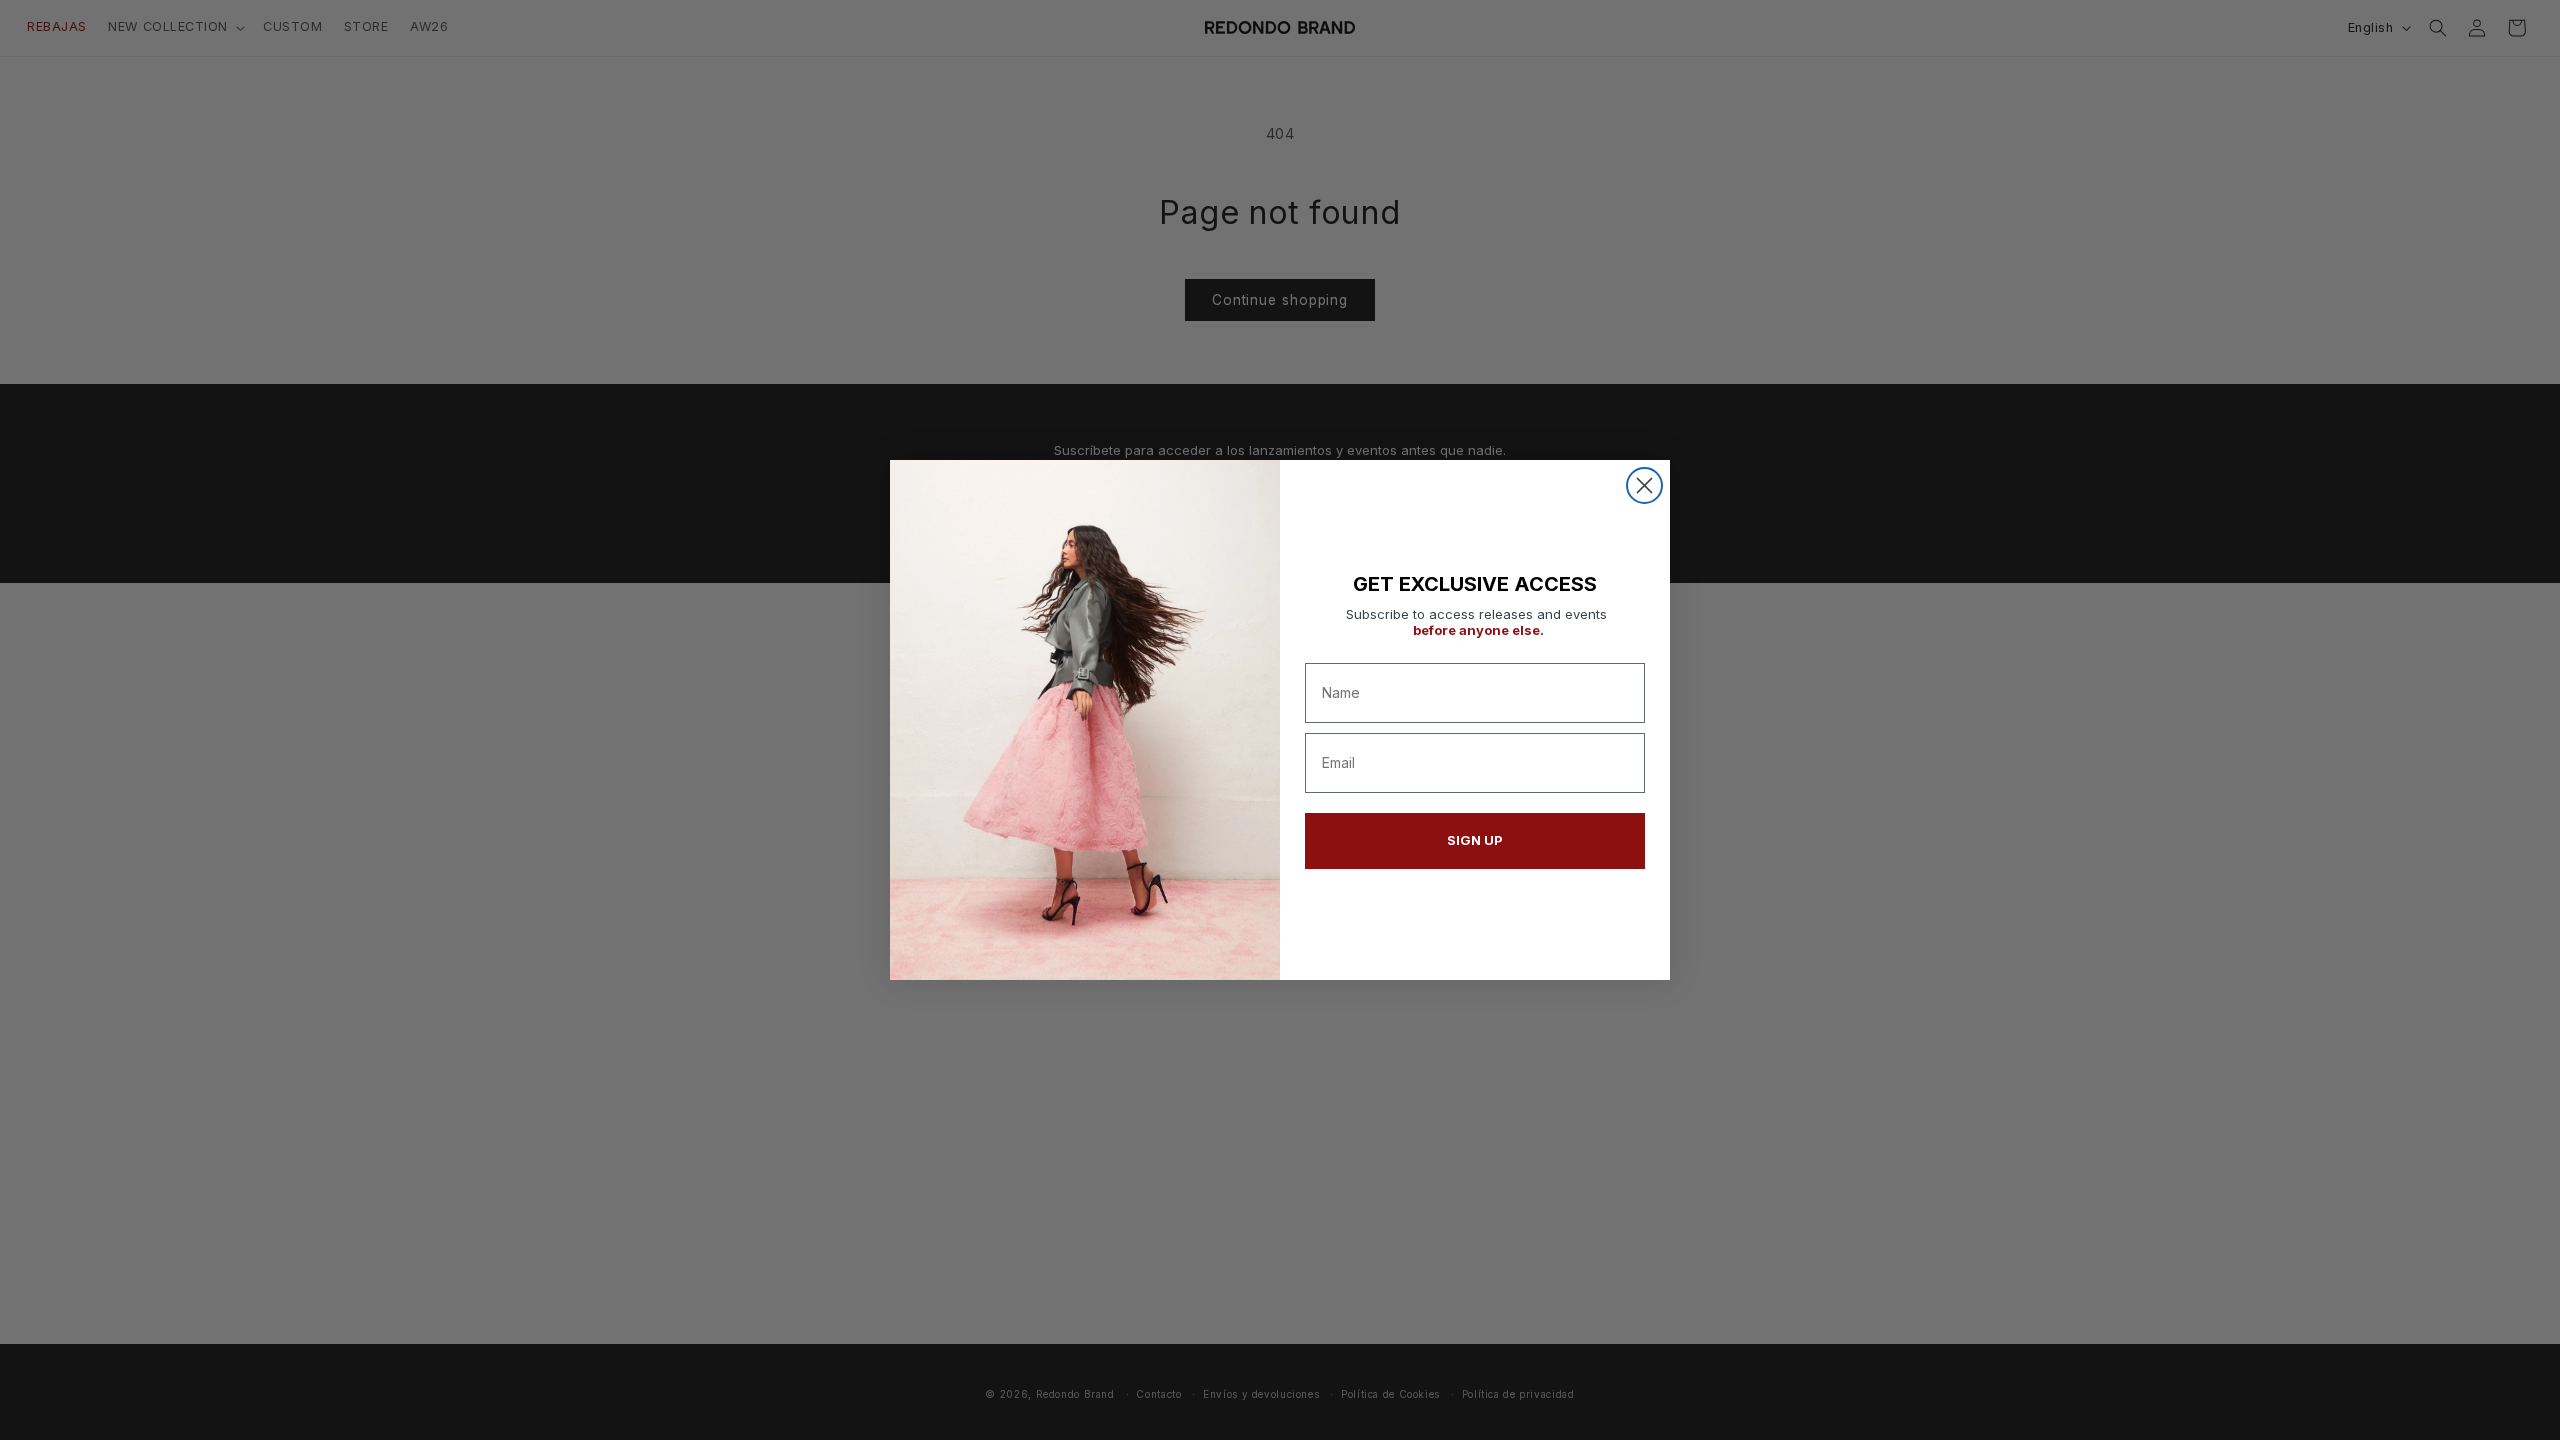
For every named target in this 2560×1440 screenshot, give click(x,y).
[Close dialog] (1644, 485)
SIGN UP (1475, 840)
